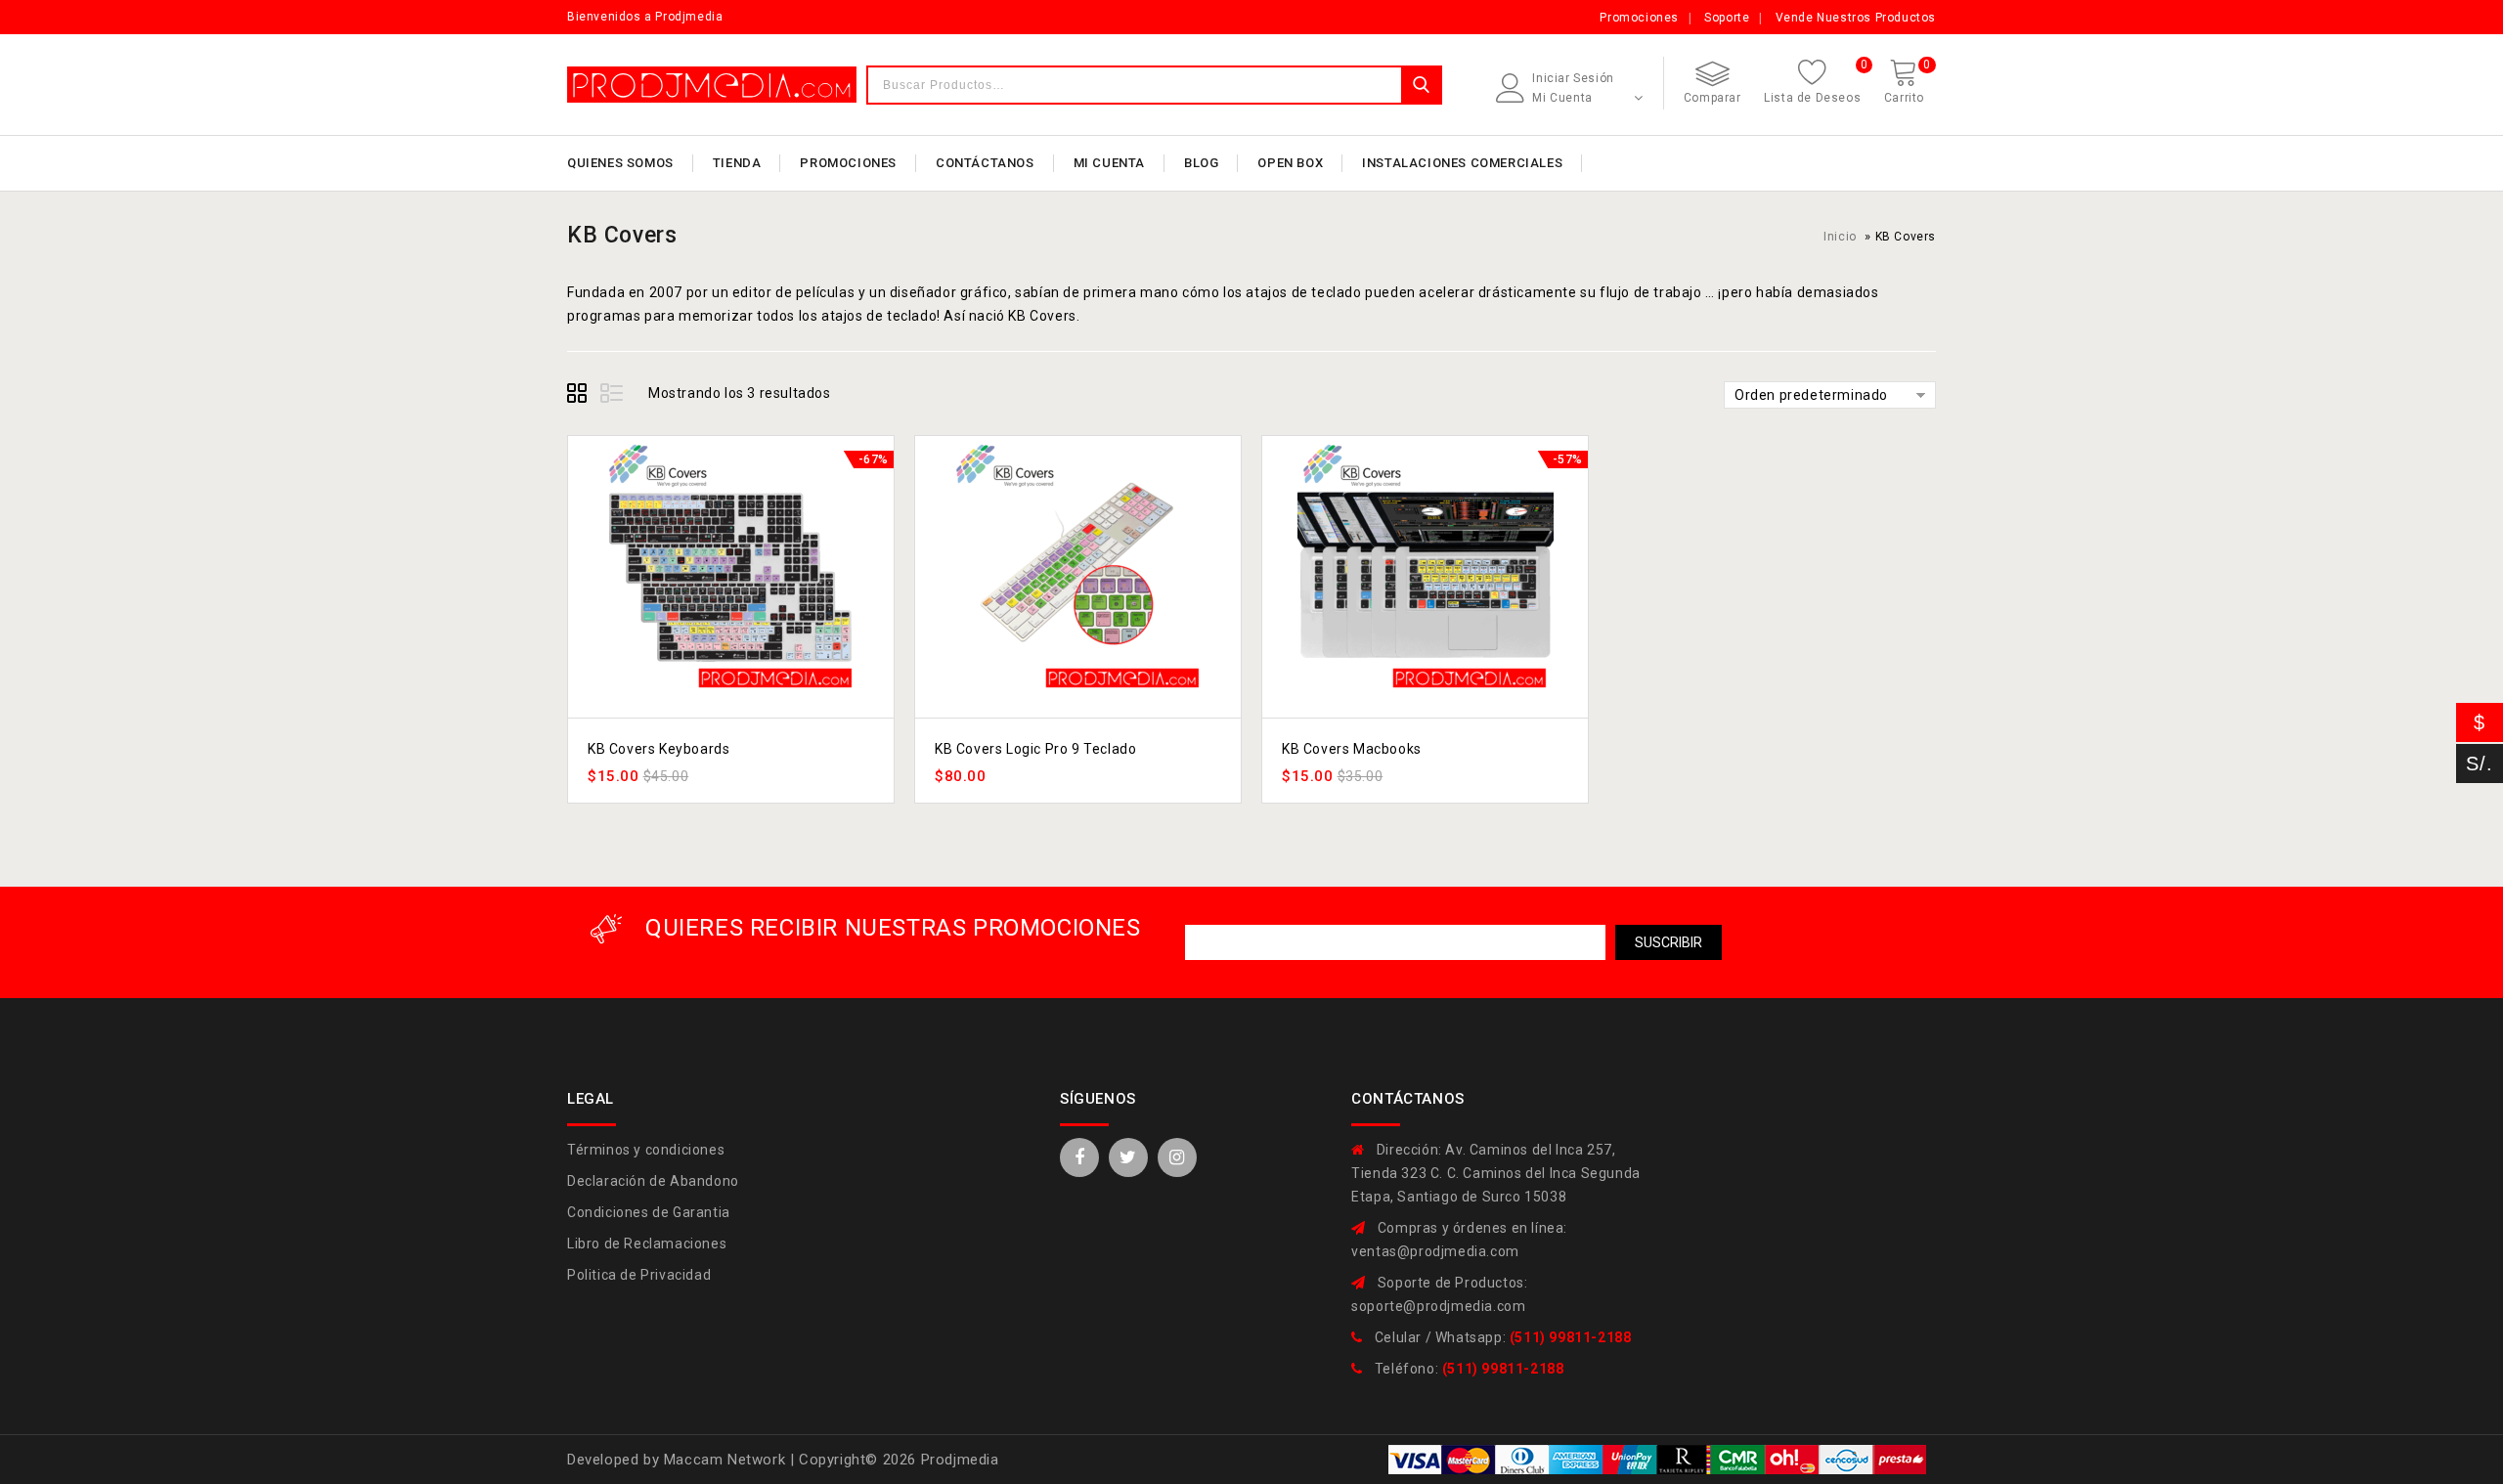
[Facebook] (1079, 1157)
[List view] (613, 396)
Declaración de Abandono (653, 1181)
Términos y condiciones (646, 1150)
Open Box (1290, 163)
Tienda (737, 163)
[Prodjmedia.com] (712, 85)
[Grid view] (580, 396)
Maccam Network (727, 1460)
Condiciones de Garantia (649, 1212)
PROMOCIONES (848, 163)
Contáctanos (985, 163)
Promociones (1639, 18)
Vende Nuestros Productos (1856, 18)
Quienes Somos (620, 163)
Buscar (1421, 85)
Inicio (1840, 237)
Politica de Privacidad (639, 1275)
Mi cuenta (1109, 163)
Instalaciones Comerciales (1462, 163)
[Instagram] (1177, 1157)
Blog (1201, 163)
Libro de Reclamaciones (647, 1244)
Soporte (1727, 18)
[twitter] (1128, 1157)
